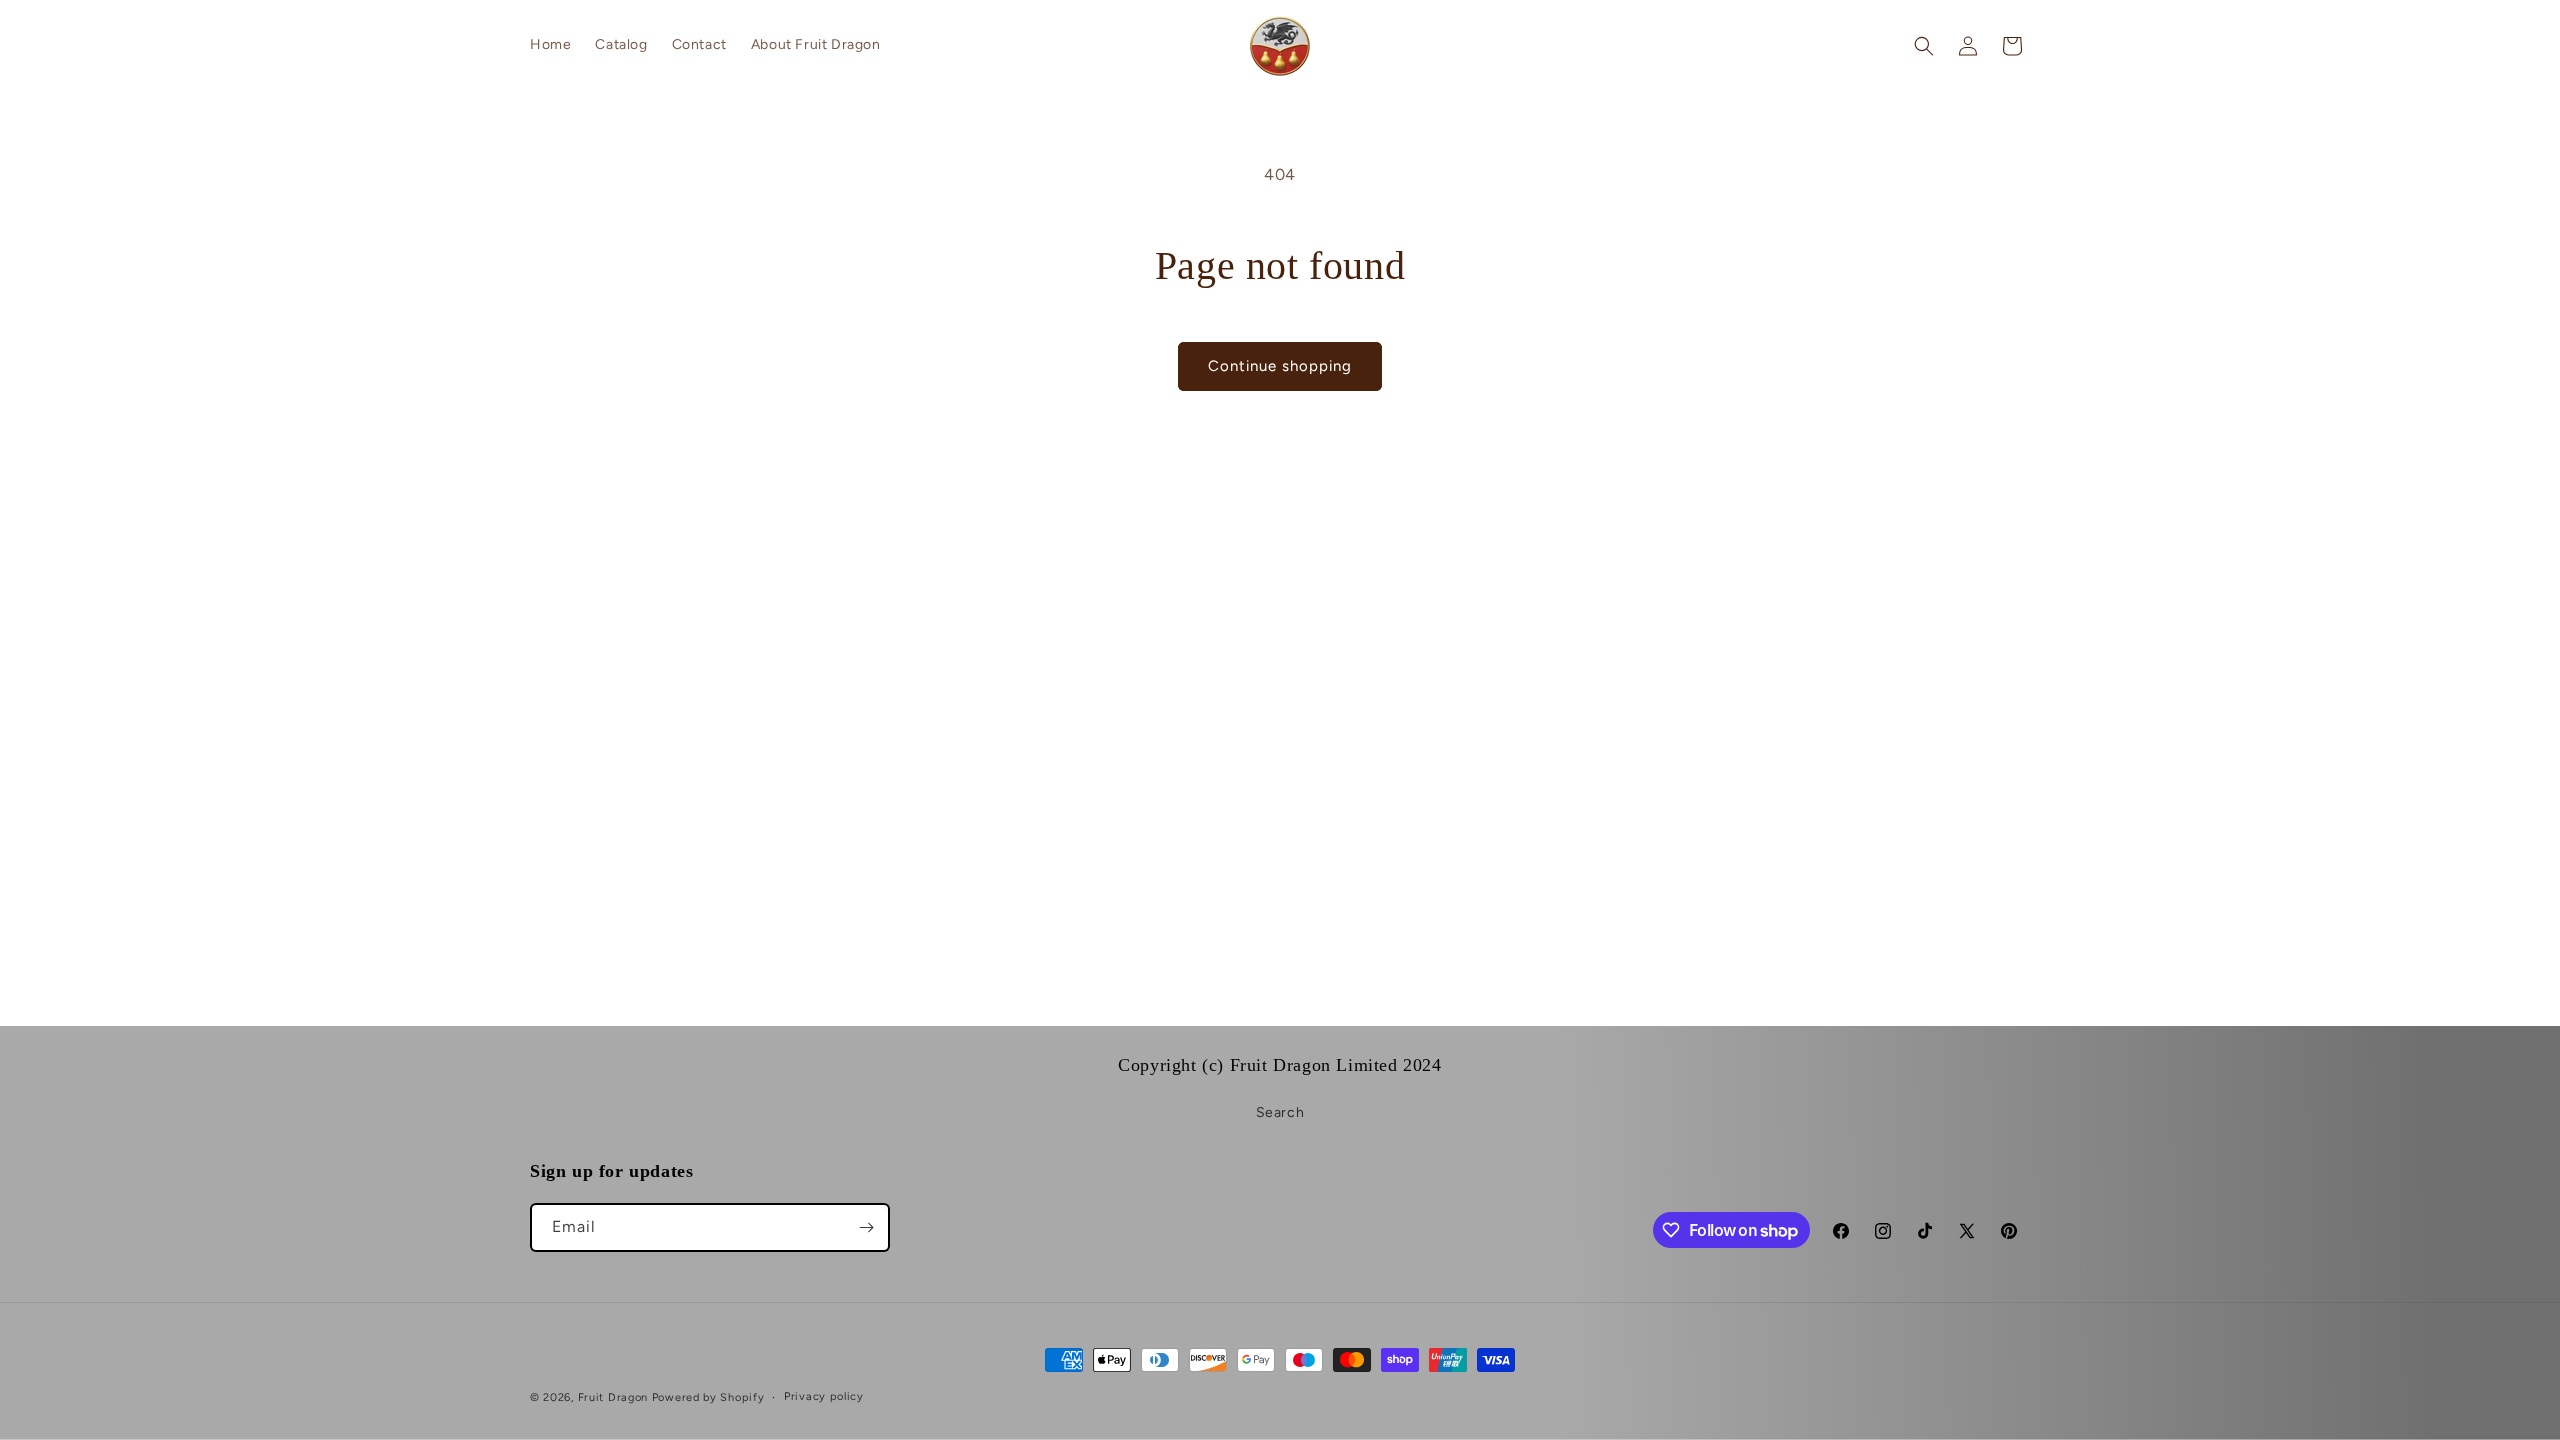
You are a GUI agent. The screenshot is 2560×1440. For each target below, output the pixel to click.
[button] (1924, 46)
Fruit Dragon (613, 1397)
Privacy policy (824, 1396)
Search (1280, 1112)
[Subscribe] (866, 1227)
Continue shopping (1280, 366)
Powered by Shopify (708, 1397)
